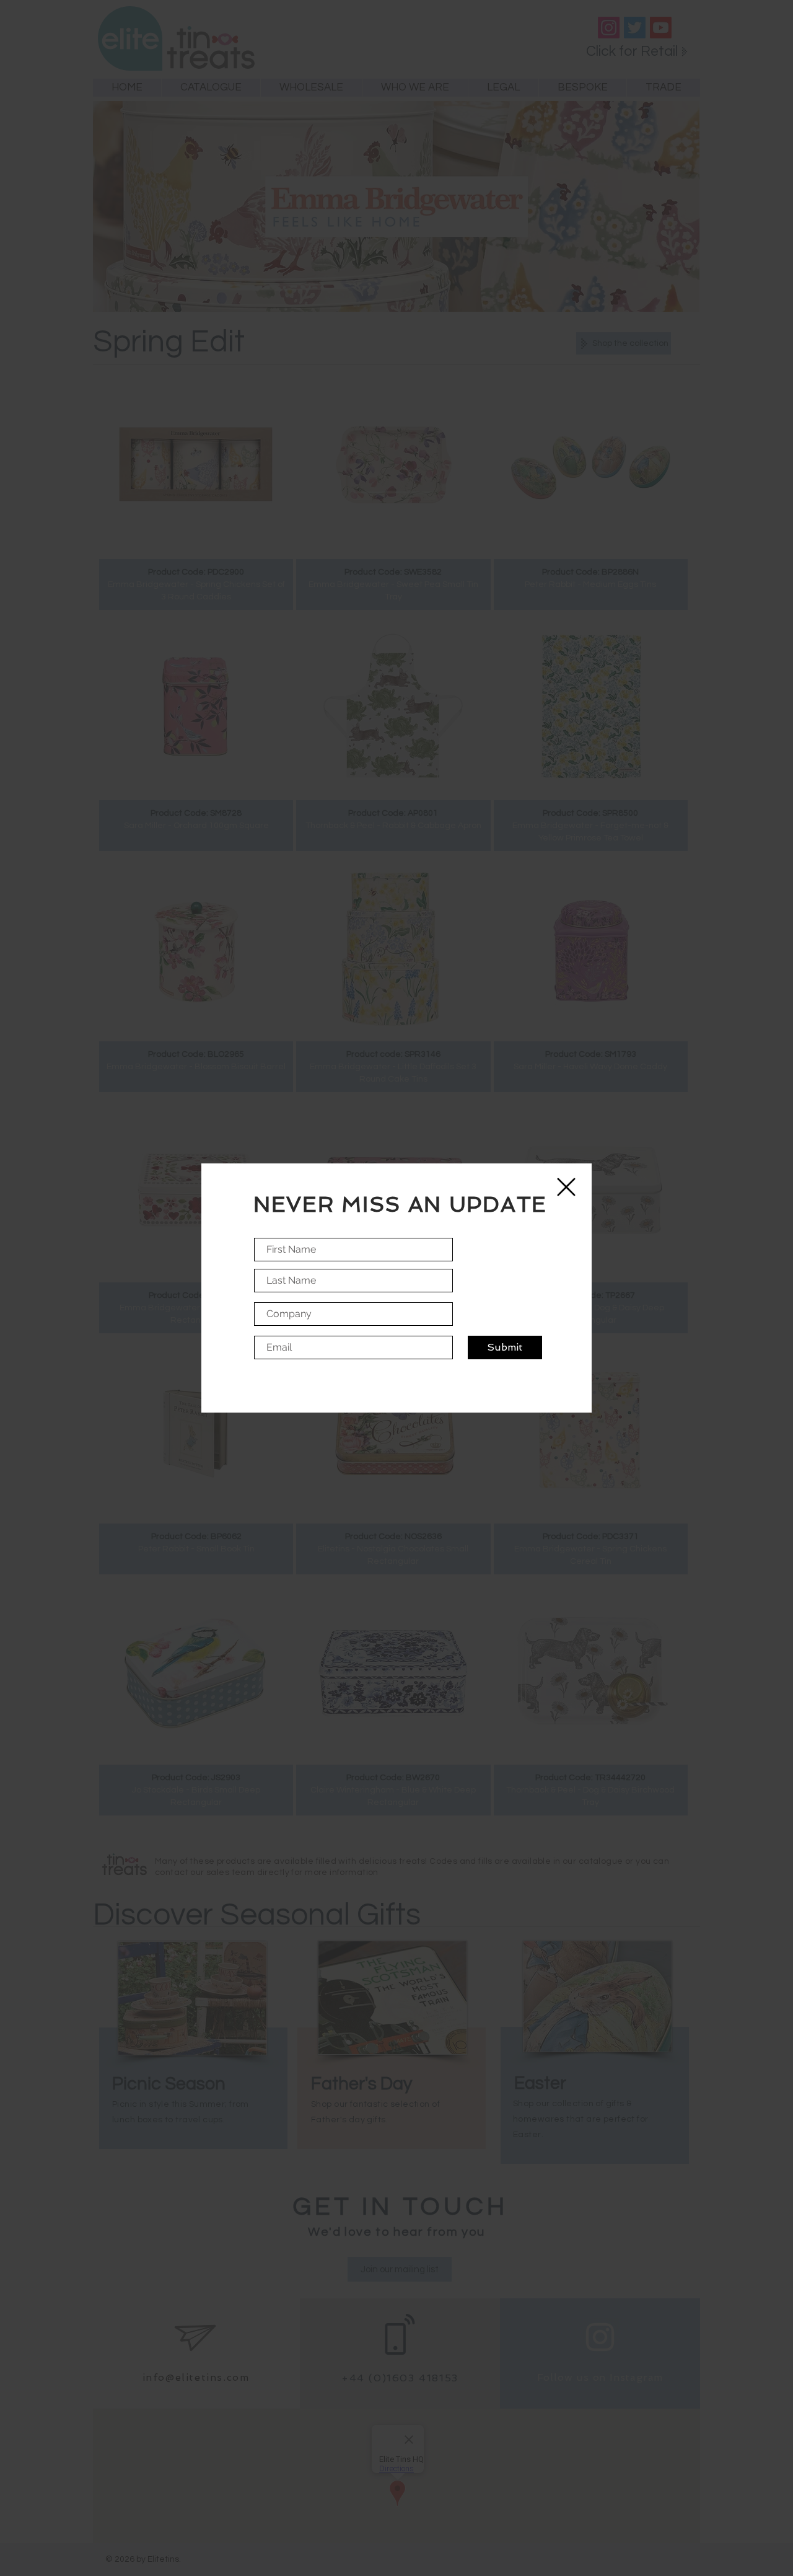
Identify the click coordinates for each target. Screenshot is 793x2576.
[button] (566, 1187)
